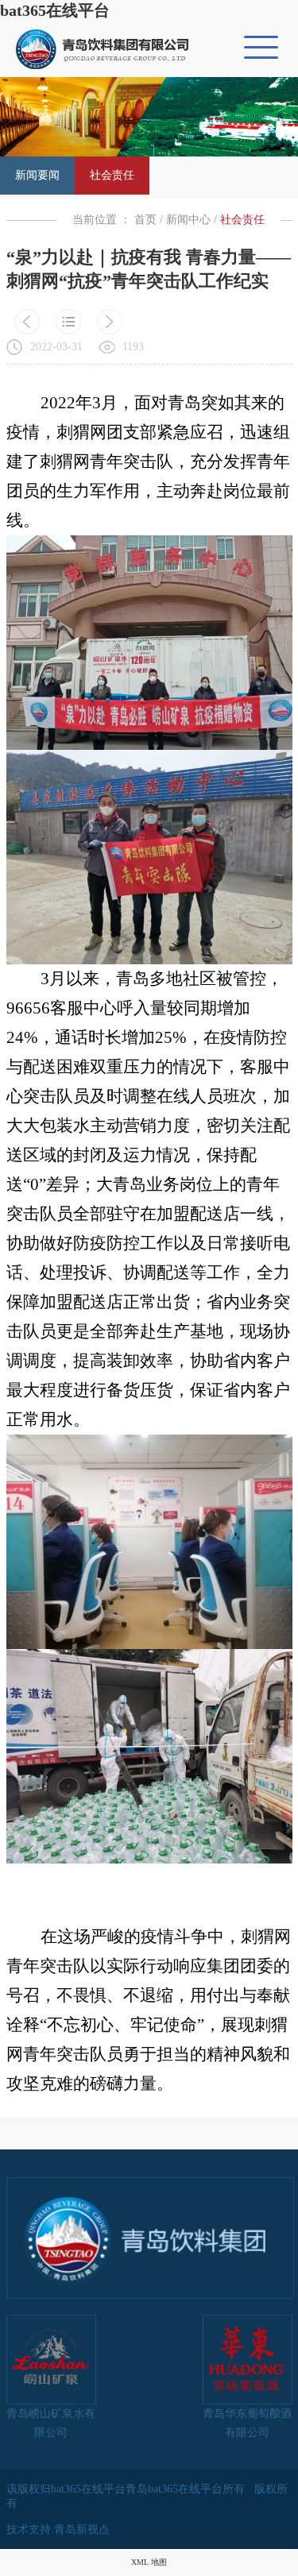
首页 (145, 220)
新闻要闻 (37, 175)
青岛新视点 (82, 2530)
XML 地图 (149, 2562)
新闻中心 (188, 220)
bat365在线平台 (55, 10)
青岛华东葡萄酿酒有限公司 (247, 2423)
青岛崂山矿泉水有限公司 (51, 2423)
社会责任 (112, 175)
